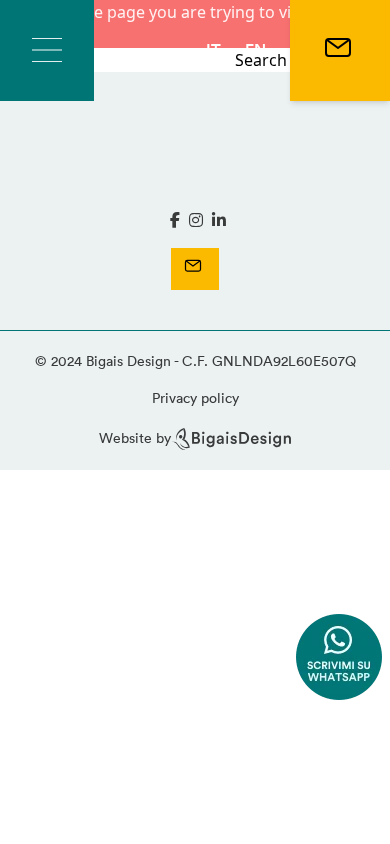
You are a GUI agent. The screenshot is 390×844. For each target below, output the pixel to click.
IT (213, 49)
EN (255, 49)
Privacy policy (195, 398)
